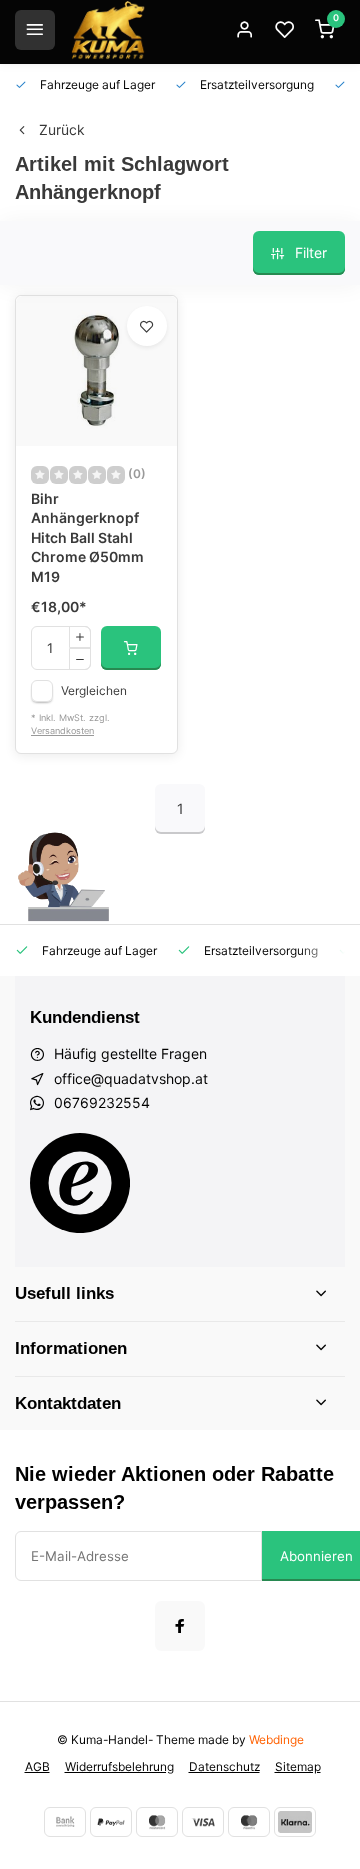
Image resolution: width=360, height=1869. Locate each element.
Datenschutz (224, 1766)
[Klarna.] (295, 1822)
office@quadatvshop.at (131, 1078)
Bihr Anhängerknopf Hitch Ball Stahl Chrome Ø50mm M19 (87, 537)
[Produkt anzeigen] (131, 648)
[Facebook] (180, 1626)
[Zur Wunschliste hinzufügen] (147, 326)
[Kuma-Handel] (108, 30)
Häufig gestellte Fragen (130, 1053)
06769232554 (102, 1102)
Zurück (62, 129)
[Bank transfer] (65, 1822)
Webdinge (276, 1739)
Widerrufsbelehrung (119, 1766)
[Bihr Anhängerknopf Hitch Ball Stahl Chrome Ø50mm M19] (96, 371)
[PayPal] (111, 1822)
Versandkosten (62, 730)
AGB (37, 1766)
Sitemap (298, 1766)
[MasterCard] (157, 1822)
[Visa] (203, 1822)
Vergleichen (94, 690)
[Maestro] (249, 1822)
